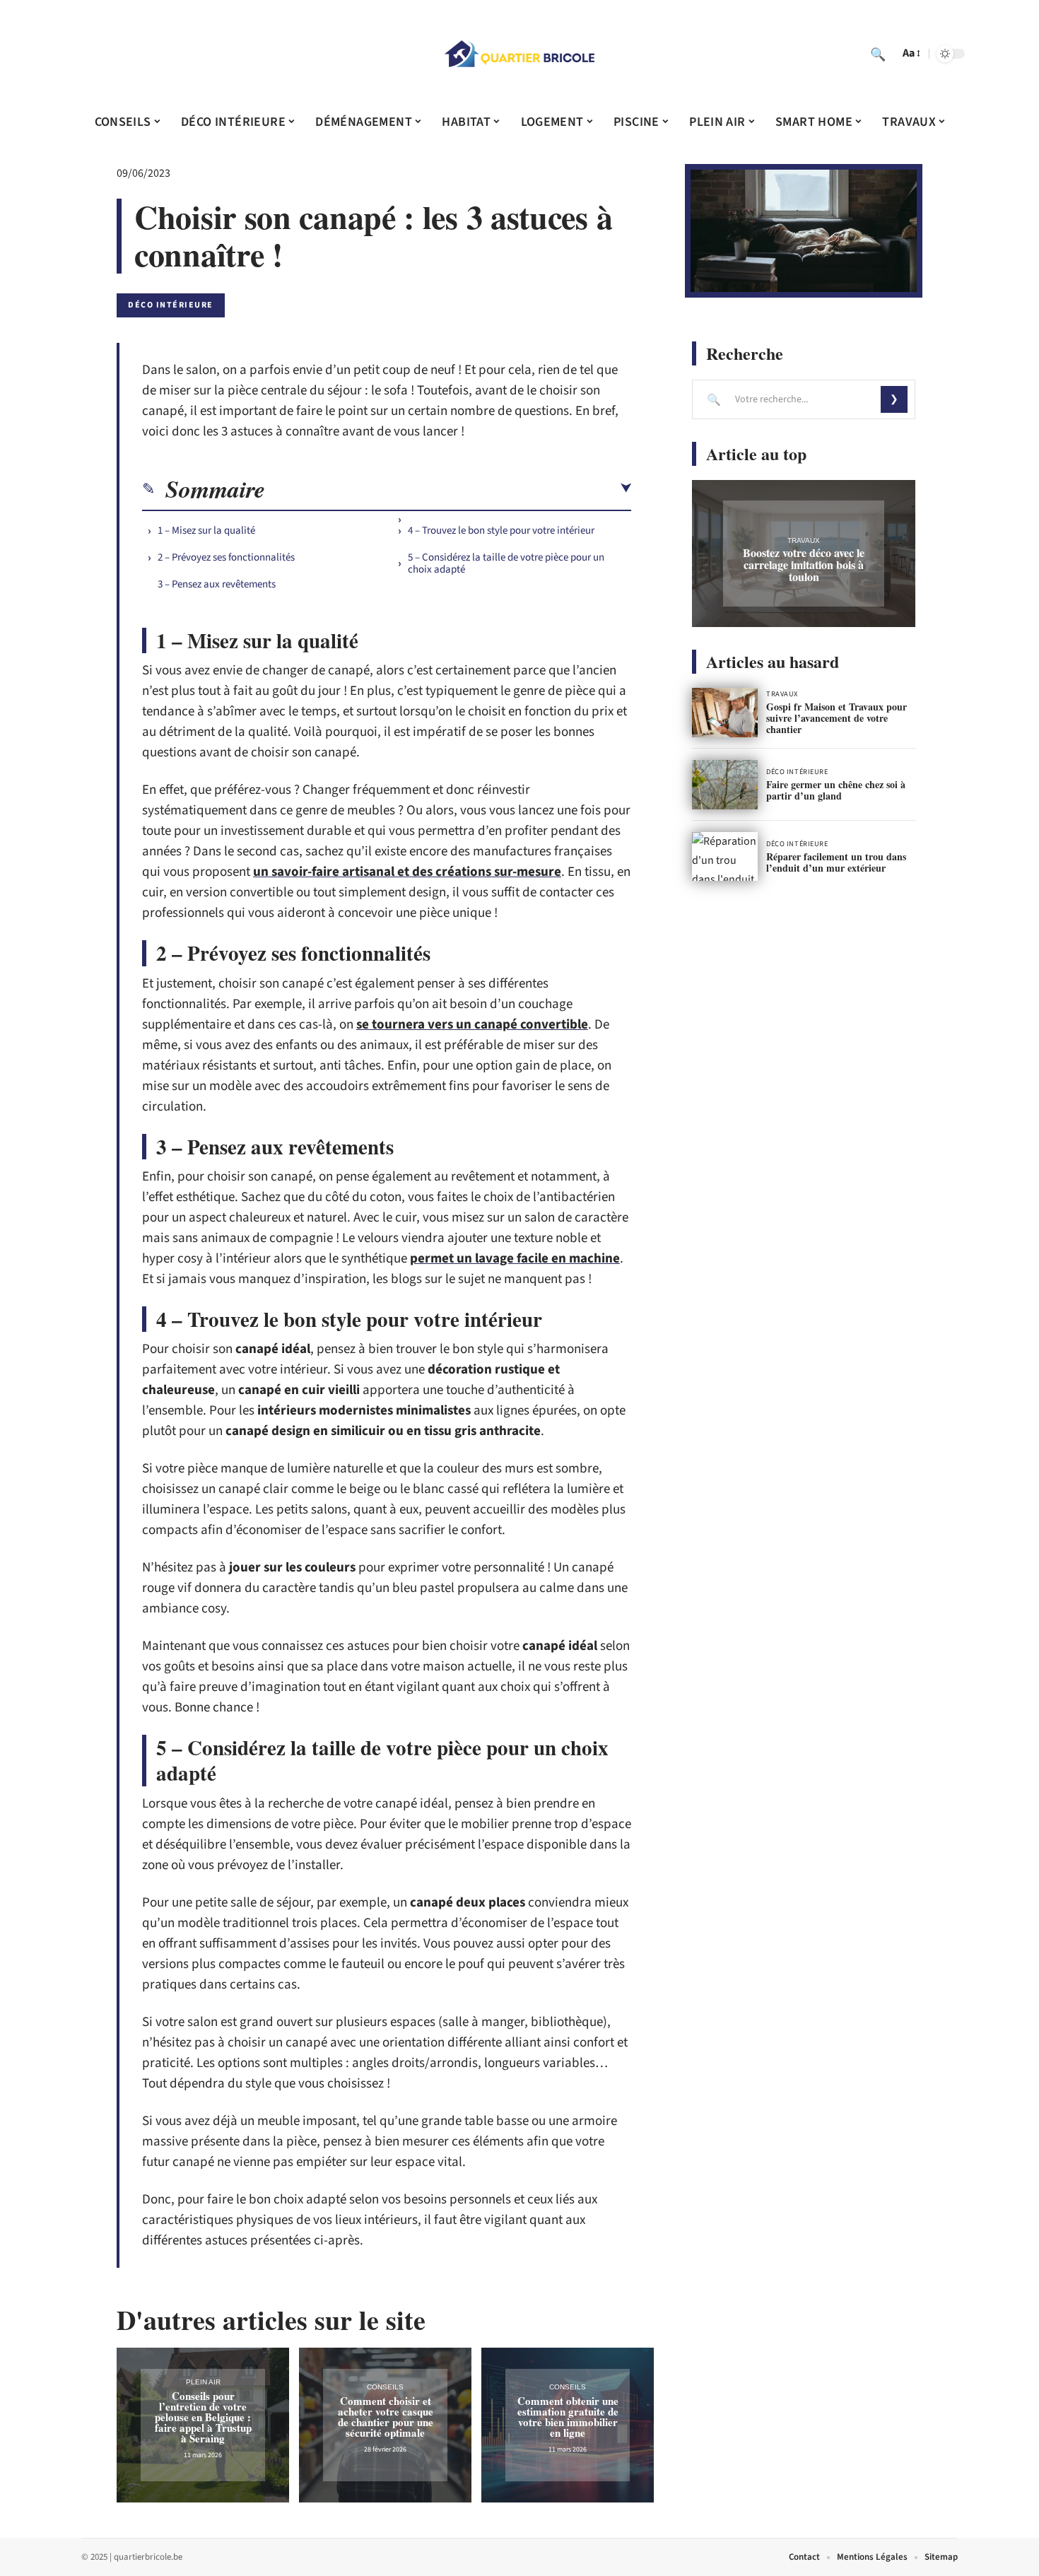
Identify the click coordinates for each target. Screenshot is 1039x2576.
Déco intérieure (171, 305)
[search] (878, 54)
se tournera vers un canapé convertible (472, 1025)
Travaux (804, 540)
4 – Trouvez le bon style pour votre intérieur (501, 531)
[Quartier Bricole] (519, 54)
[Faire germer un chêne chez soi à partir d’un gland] (725, 785)
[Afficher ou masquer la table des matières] (448, 488)
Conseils (385, 2387)
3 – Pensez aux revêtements (219, 584)
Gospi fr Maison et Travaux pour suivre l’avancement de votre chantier (837, 718)
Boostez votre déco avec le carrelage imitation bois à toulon (804, 564)
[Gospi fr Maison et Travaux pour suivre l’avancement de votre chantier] (725, 713)
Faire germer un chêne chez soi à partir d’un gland (836, 790)
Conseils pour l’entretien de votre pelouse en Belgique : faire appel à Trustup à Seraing (203, 2417)
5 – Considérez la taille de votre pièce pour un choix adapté (506, 563)
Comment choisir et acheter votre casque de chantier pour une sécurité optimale (386, 2417)
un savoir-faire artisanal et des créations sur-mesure (407, 872)
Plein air (203, 2382)
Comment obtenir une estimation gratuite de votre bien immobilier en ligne (568, 2417)
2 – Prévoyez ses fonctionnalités (226, 557)
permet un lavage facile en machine (515, 1259)
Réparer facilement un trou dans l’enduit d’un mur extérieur (836, 862)
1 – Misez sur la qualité (207, 531)
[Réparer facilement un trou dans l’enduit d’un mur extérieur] (725, 857)
